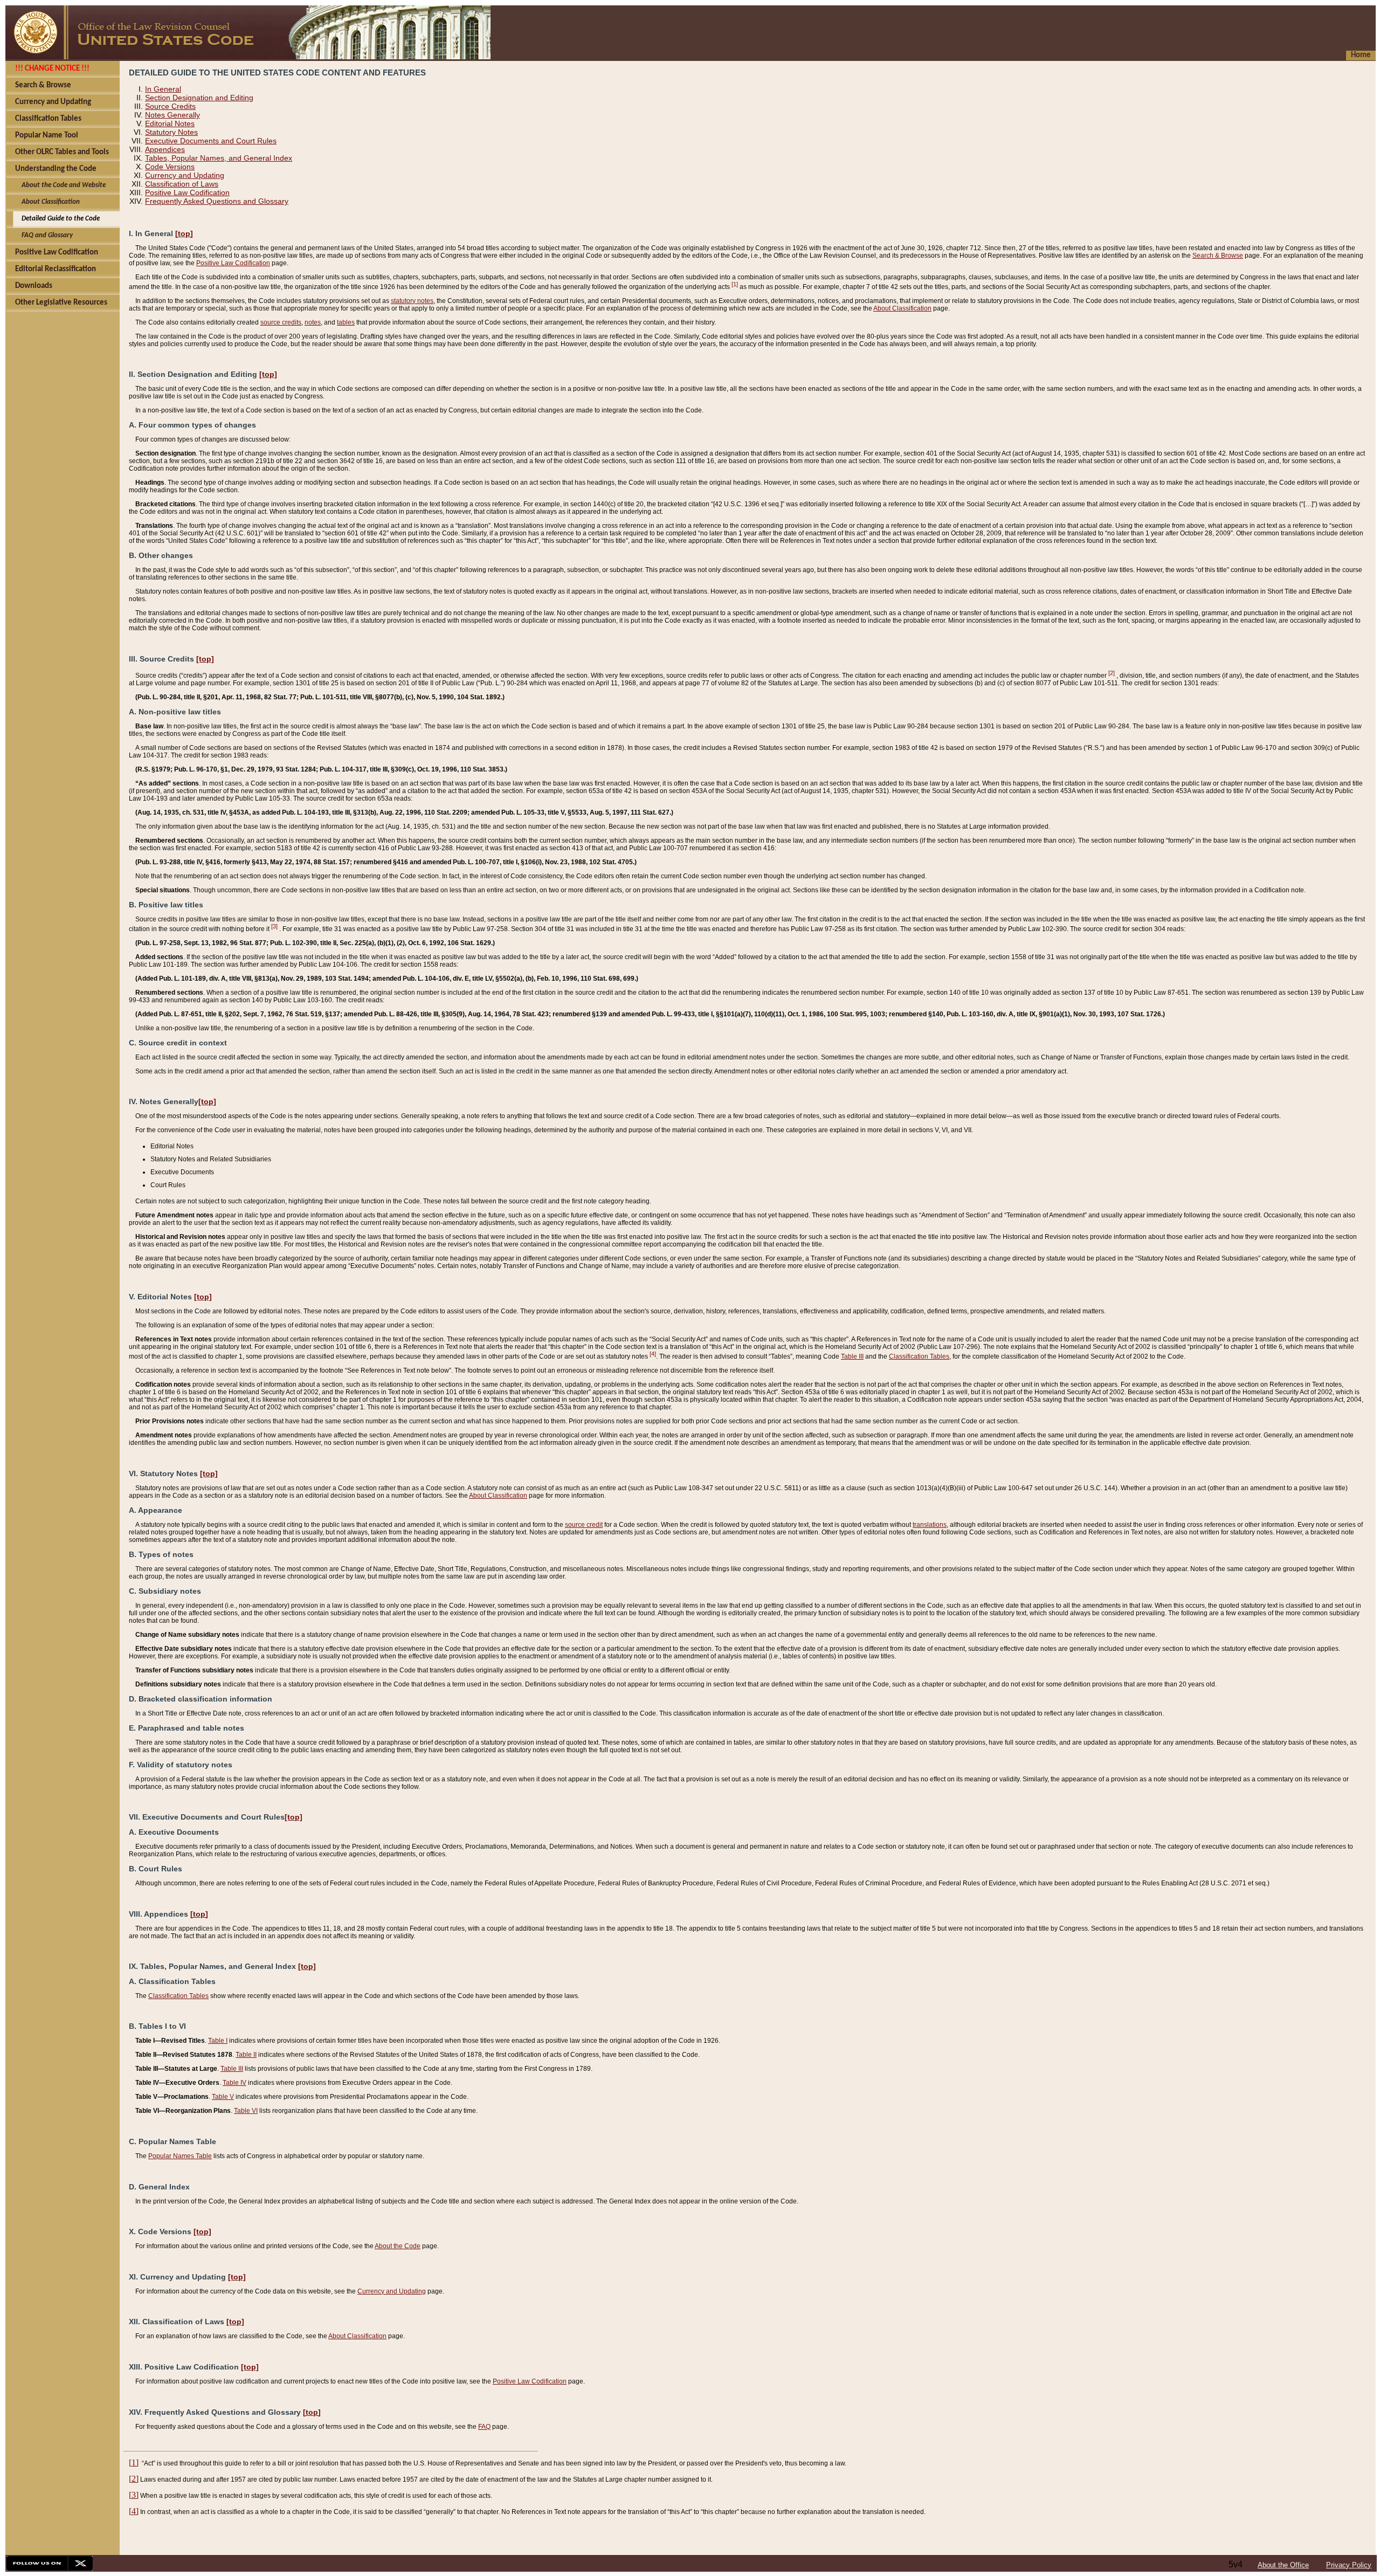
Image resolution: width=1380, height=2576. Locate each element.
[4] (653, 1354)
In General (163, 89)
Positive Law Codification (187, 192)
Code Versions (170, 167)
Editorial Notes (170, 123)
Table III (852, 1356)
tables (346, 322)
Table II (246, 2055)
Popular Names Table (180, 2156)
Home (1361, 55)
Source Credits (170, 106)
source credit (584, 1525)
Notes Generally (172, 115)
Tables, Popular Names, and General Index (219, 158)
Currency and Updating (185, 175)
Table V (223, 2097)
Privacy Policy (1349, 2565)
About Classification (902, 308)
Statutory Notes (171, 132)
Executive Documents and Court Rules (211, 141)
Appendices (165, 149)
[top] (184, 233)
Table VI (246, 2111)
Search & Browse (1218, 256)
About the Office (1283, 2565)
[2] (1112, 673)
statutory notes (412, 301)
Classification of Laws (182, 184)
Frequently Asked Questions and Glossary (217, 201)
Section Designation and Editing (199, 98)
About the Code (398, 2246)
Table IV (234, 2083)
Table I (218, 2041)
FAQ (484, 2427)
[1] (735, 284)
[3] (274, 926)
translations (930, 1525)
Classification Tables (919, 1356)
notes (313, 322)
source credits (281, 322)
